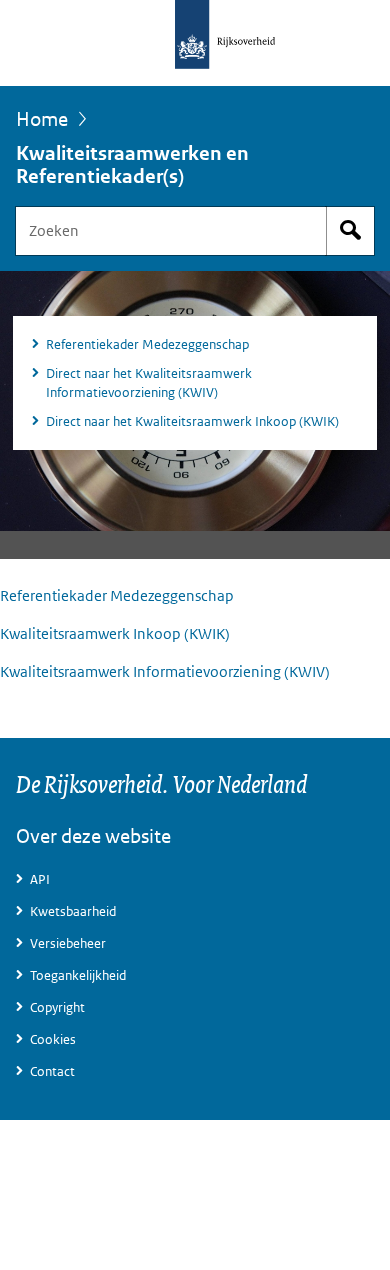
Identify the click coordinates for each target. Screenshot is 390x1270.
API (40, 879)
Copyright (57, 1007)
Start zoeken (350, 231)
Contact (52, 1071)
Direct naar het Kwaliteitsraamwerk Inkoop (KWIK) (192, 421)
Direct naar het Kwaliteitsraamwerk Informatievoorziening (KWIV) (149, 383)
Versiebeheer (68, 943)
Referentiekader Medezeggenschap (147, 344)
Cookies (53, 1039)
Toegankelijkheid (78, 975)
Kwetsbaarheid (73, 911)
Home (42, 119)
